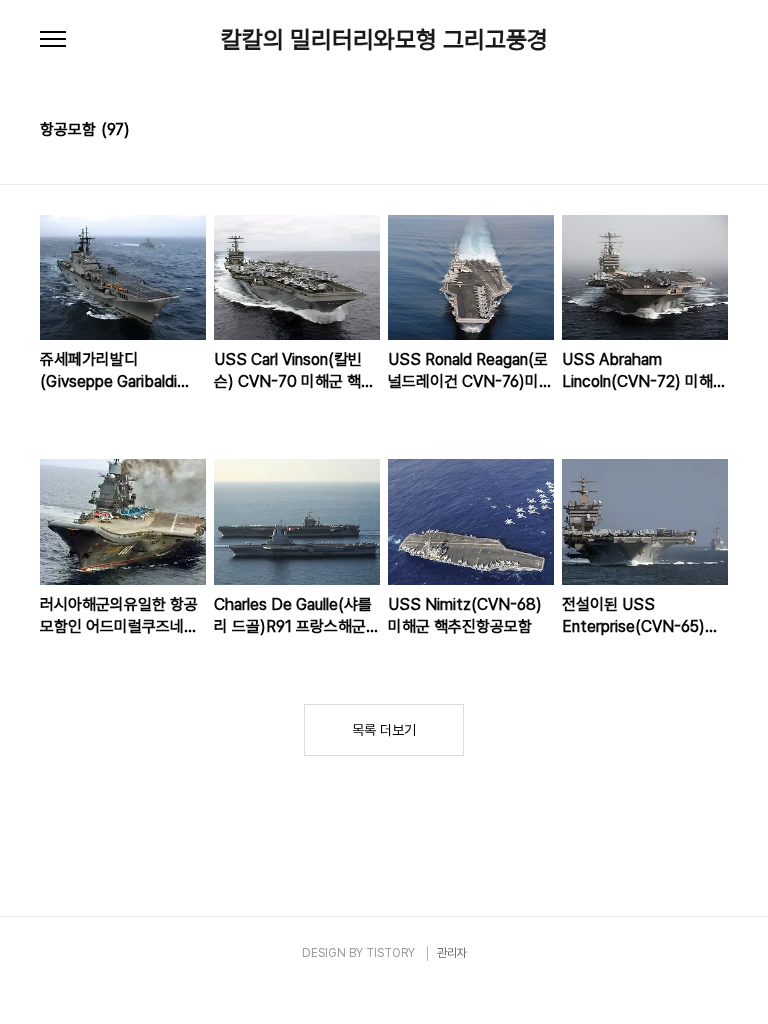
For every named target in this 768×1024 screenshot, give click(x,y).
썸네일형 (688, 132)
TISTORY (390, 953)
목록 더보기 (384, 730)
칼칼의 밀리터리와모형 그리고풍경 (384, 40)
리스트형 (716, 132)
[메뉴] (53, 40)
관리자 (452, 953)
